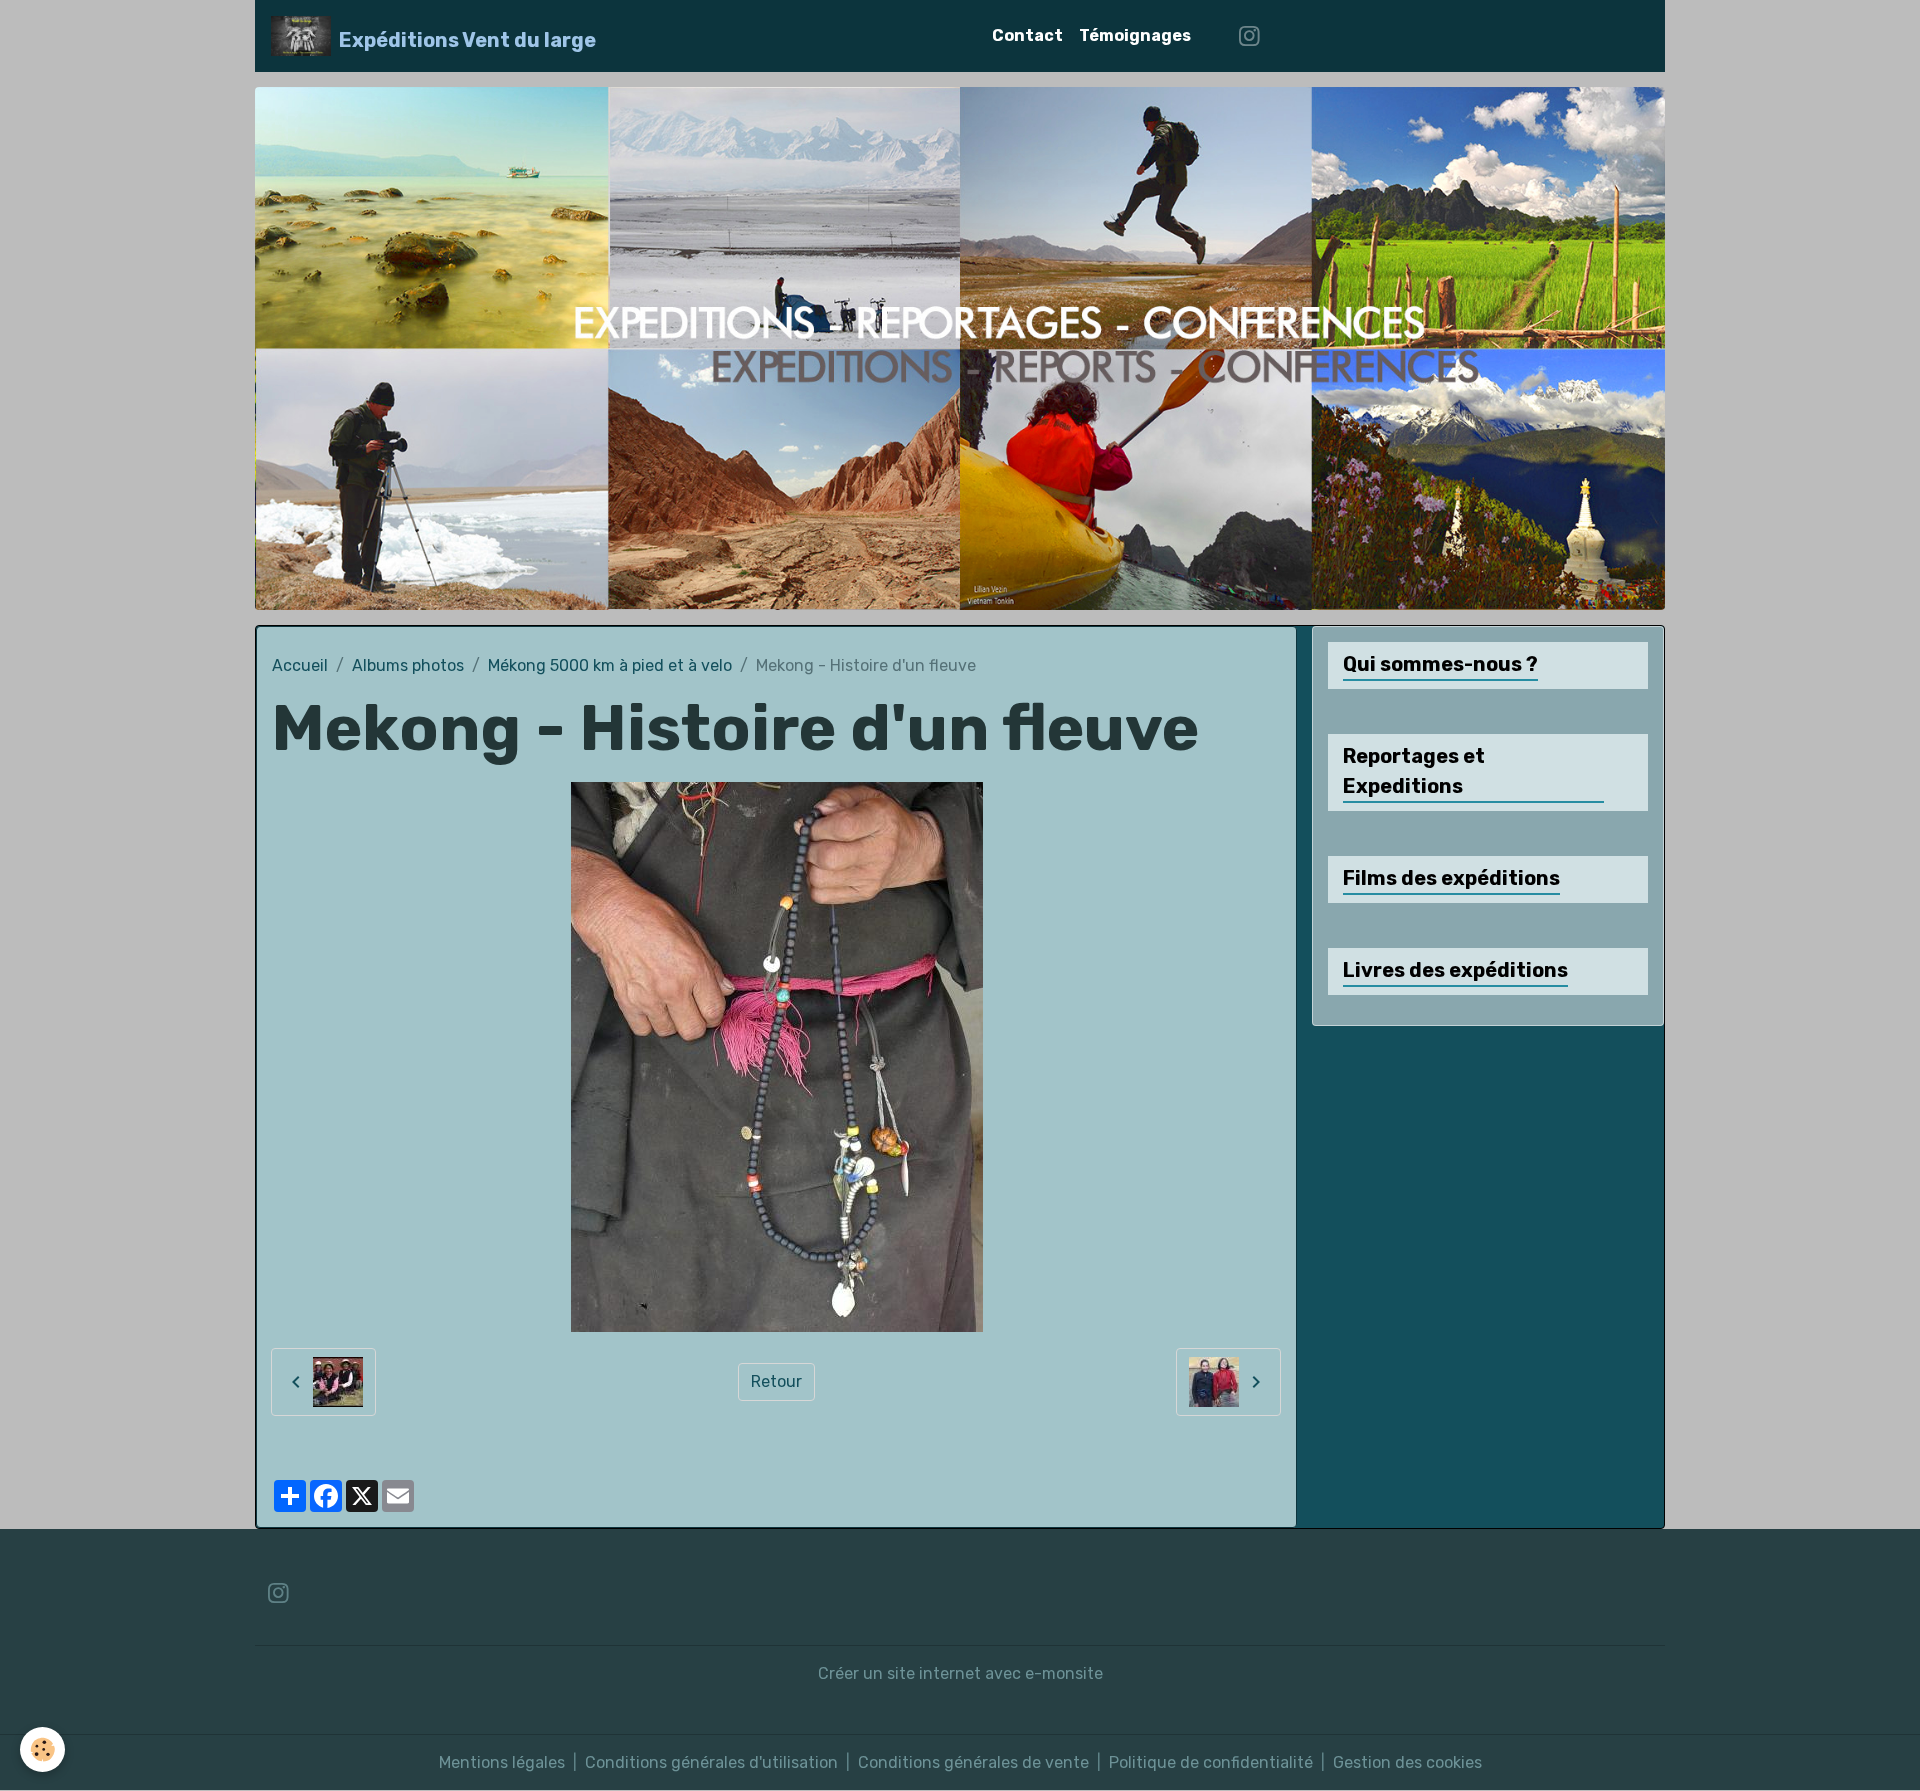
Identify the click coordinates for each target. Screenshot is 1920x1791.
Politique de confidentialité (1211, 1762)
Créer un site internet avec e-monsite (960, 1673)
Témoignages (1135, 35)
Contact (1027, 35)
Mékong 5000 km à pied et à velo (610, 665)
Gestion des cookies (1407, 1762)
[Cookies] (42, 1749)
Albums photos (408, 665)
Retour (776, 1381)
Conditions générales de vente (973, 1762)
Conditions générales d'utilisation (711, 1762)
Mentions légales (502, 1762)
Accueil (300, 665)
